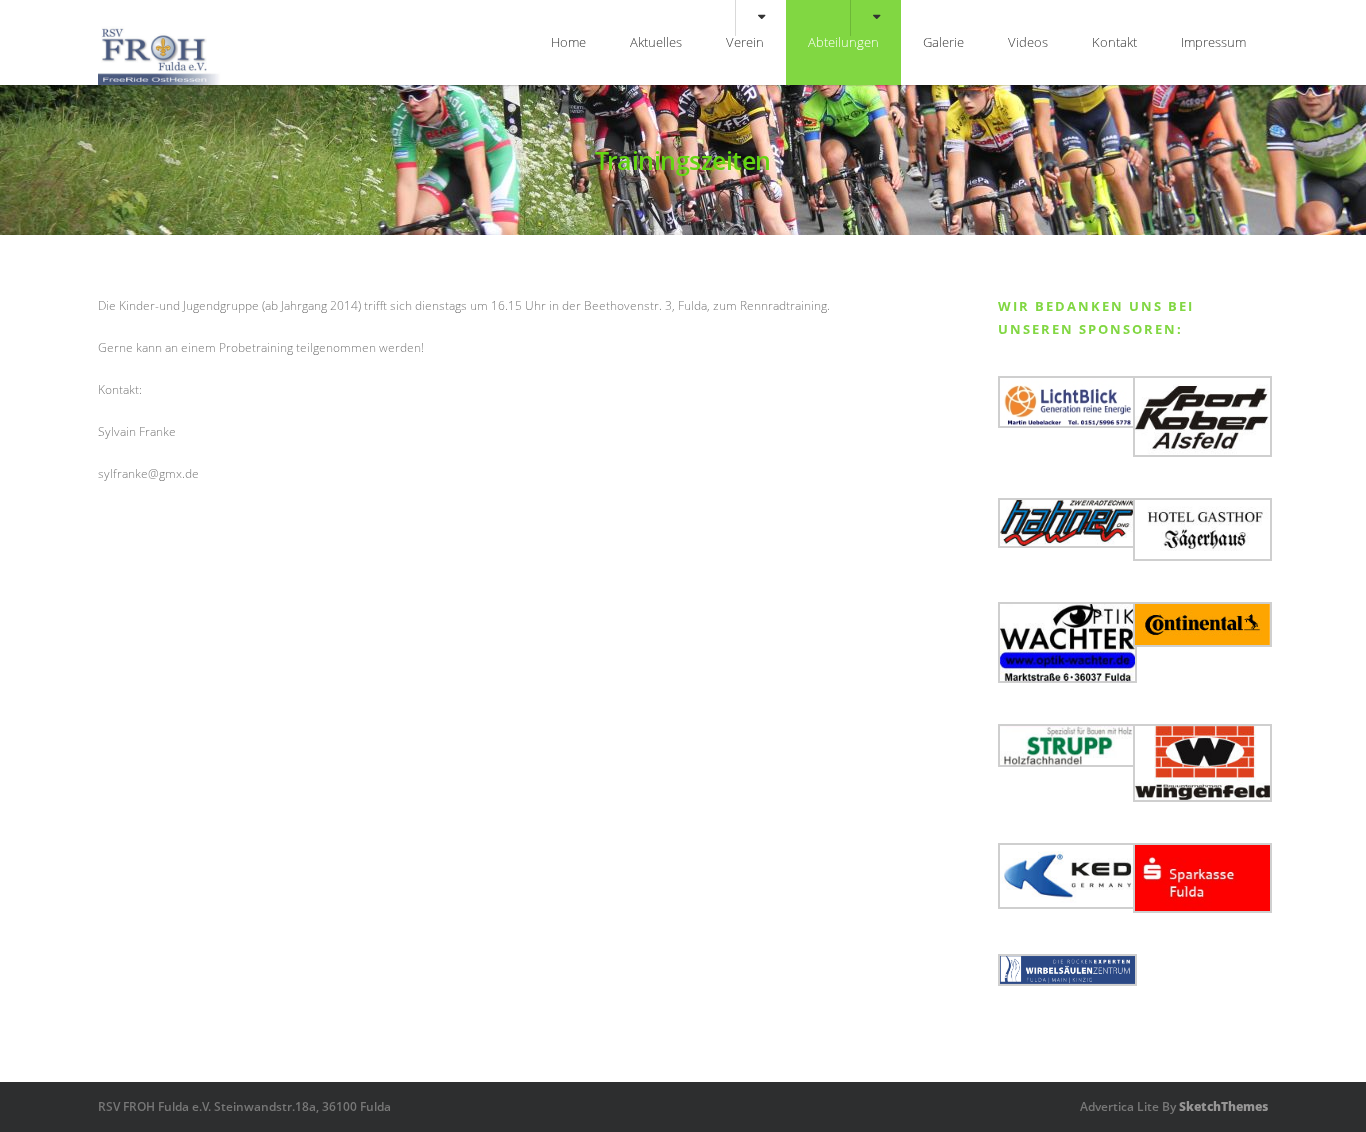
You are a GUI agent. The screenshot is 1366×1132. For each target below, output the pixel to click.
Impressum (1213, 42)
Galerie (943, 42)
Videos (1028, 42)
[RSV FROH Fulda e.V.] (159, 80)
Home (568, 42)
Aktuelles (656, 42)
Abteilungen (843, 42)
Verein (745, 42)
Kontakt (1114, 42)
